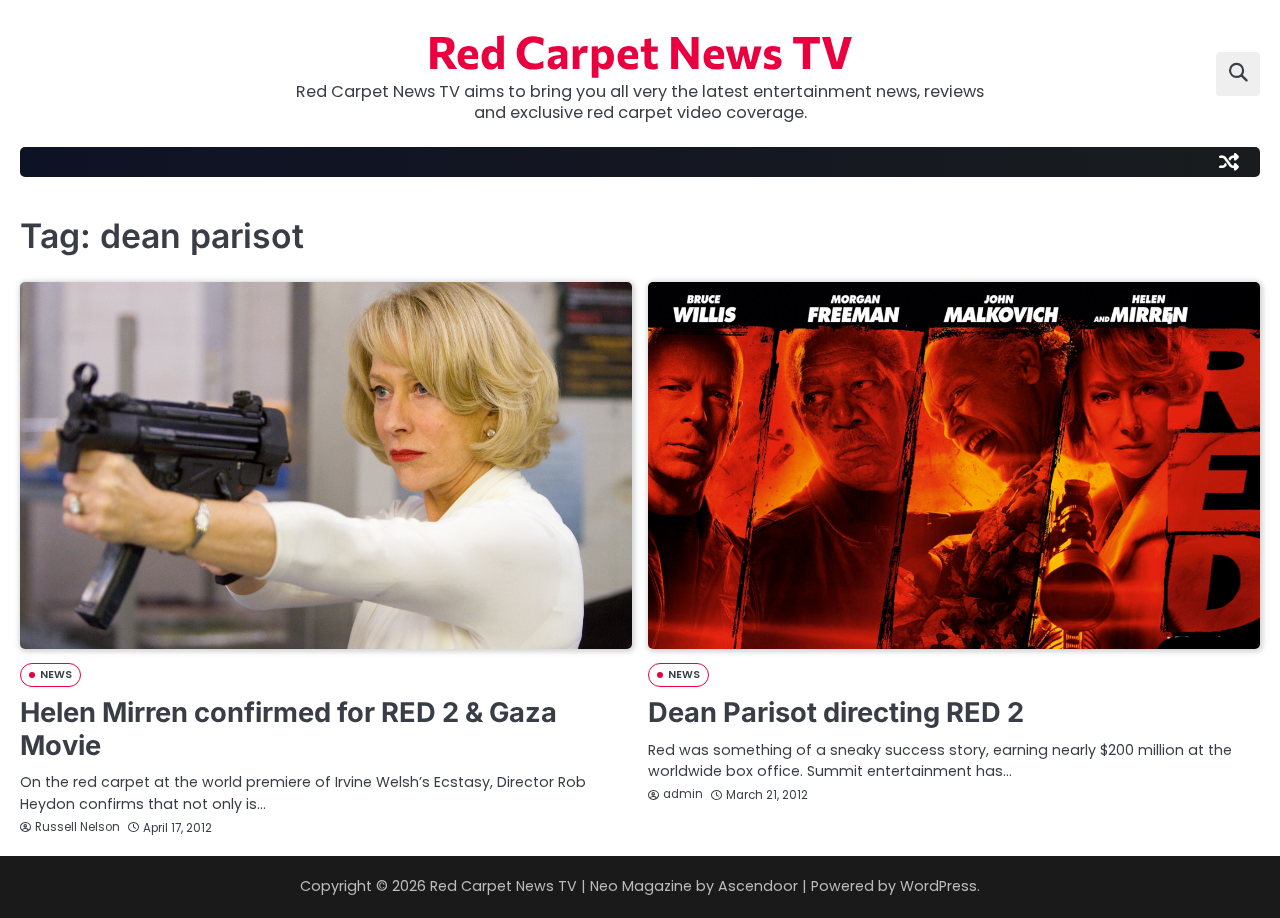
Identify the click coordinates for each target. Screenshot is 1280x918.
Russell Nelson (77, 827)
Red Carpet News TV (640, 50)
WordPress (938, 886)
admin (683, 794)
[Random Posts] (1229, 162)
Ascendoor (758, 886)
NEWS (56, 674)
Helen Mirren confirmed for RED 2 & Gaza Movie (288, 729)
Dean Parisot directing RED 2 (836, 712)
